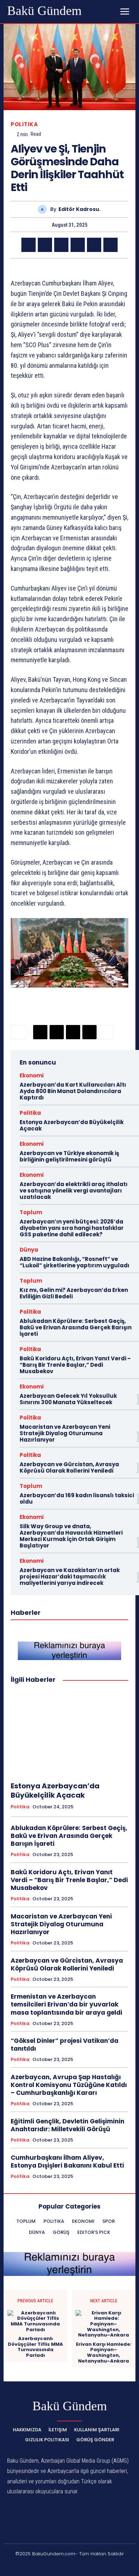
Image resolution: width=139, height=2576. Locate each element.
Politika (24, 124)
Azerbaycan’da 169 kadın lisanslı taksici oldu (77, 1498)
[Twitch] (78, 2566)
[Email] (78, 245)
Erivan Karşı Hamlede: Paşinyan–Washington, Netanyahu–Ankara (104, 2353)
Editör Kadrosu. (79, 209)
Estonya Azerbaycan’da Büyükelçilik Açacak (72, 1125)
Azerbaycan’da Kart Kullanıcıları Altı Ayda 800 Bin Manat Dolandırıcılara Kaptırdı (73, 1091)
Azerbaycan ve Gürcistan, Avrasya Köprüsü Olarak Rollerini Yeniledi (69, 1467)
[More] (106, 1032)
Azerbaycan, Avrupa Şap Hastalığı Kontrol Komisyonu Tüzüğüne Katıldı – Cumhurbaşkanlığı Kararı (69, 2085)
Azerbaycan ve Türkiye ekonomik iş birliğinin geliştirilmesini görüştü (69, 1156)
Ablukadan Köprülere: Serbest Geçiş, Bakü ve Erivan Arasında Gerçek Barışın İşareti (76, 1327)
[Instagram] (44, 2566)
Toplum (31, 1212)
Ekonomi (32, 1075)
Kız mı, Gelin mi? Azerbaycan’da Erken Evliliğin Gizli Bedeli (74, 1293)
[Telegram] (94, 245)
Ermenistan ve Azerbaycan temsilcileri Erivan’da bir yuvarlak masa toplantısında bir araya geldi (66, 2004)
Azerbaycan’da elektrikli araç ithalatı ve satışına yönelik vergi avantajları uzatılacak (74, 1191)
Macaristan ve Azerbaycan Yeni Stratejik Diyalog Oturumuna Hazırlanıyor (65, 1433)
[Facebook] (29, 245)
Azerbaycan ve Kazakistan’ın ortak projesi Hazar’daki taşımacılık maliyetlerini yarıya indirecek (70, 1576)
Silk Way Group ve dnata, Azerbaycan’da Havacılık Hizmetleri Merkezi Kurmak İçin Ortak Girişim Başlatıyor (71, 1536)
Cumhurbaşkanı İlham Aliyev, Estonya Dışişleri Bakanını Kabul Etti (67, 2162)
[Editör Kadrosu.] (44, 209)
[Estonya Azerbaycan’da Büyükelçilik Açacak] (69, 1733)
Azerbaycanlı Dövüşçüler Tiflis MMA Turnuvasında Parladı (35, 2347)
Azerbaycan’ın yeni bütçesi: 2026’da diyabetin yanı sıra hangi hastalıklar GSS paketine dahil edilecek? (72, 1228)
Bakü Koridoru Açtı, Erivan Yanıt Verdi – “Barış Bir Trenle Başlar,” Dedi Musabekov (75, 1365)
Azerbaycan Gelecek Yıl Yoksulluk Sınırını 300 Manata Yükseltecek (68, 1399)
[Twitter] (45, 245)
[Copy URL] (110, 245)
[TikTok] (61, 2566)
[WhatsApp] (61, 245)
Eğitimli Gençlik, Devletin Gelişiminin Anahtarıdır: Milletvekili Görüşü (68, 2125)
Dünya (29, 1250)
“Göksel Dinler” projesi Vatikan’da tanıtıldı (65, 2045)
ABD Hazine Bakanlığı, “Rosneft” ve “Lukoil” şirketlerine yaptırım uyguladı (74, 1262)
